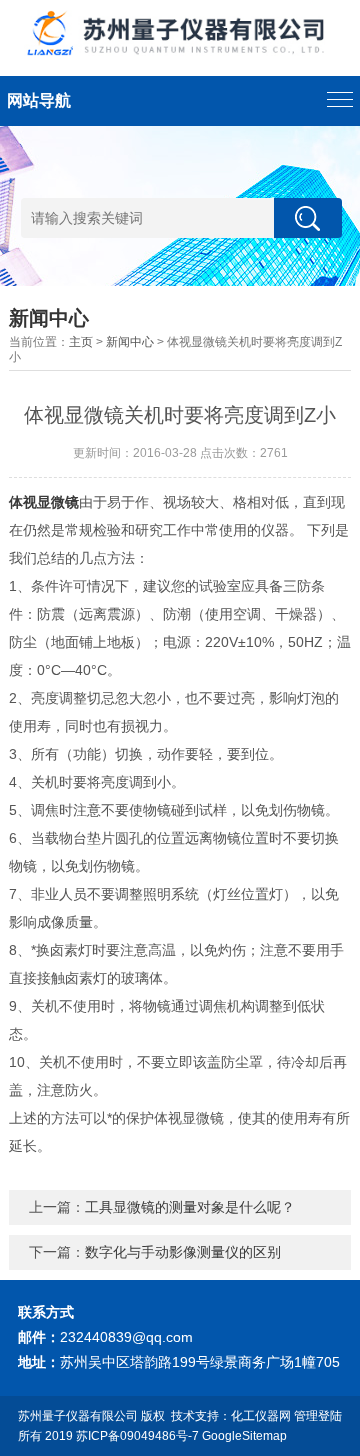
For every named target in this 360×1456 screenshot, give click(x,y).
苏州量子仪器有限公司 (78, 1416)
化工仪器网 (261, 1416)
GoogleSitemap (244, 1436)
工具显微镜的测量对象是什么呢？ (190, 1207)
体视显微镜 (44, 502)
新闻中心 (130, 342)
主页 (81, 342)
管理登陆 (318, 1416)
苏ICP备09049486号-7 (137, 1436)
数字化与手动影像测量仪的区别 (183, 1252)
